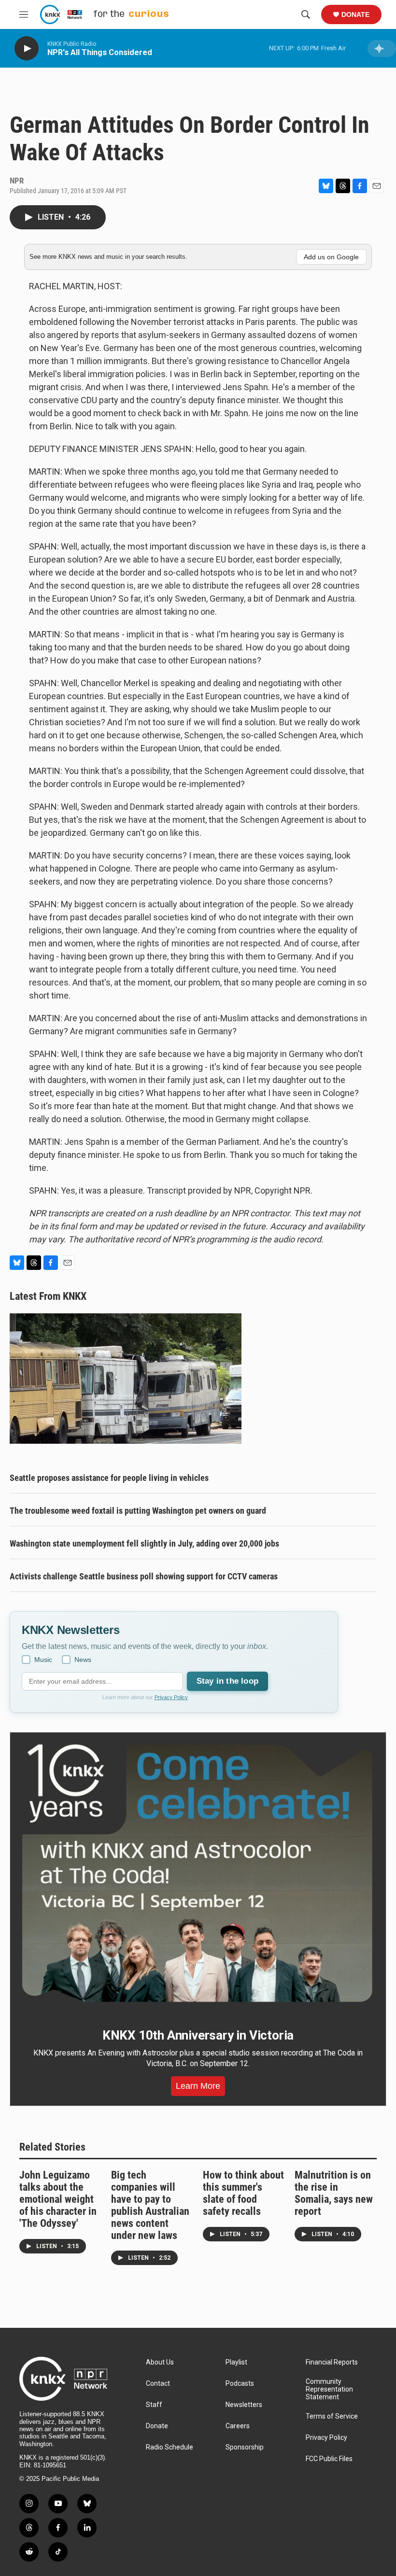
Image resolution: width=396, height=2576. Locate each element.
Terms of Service (332, 2416)
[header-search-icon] (306, 14)
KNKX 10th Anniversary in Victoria (198, 2035)
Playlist (236, 2362)
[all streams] (382, 49)
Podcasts (240, 2384)
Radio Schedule (170, 2447)
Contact (158, 2384)
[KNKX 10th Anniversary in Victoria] (198, 1873)
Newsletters (244, 2405)
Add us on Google (331, 257)
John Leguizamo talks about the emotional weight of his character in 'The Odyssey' (58, 2199)
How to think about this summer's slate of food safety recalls (243, 2193)
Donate (355, 14)
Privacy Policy (171, 1697)
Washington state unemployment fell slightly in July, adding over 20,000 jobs (144, 1543)
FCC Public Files (329, 2459)
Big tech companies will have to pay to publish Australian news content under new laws (150, 2205)
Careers (238, 2426)
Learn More (198, 2086)
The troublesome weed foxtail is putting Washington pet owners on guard (138, 1511)
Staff (154, 2405)
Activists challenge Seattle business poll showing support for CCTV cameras (144, 1576)
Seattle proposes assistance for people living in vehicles (109, 1478)
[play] (27, 49)
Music (43, 1660)
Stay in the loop (227, 1681)
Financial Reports (332, 2362)
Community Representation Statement (329, 2389)
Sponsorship (245, 2447)
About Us (160, 2362)
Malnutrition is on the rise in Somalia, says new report (334, 2193)
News (83, 1660)
